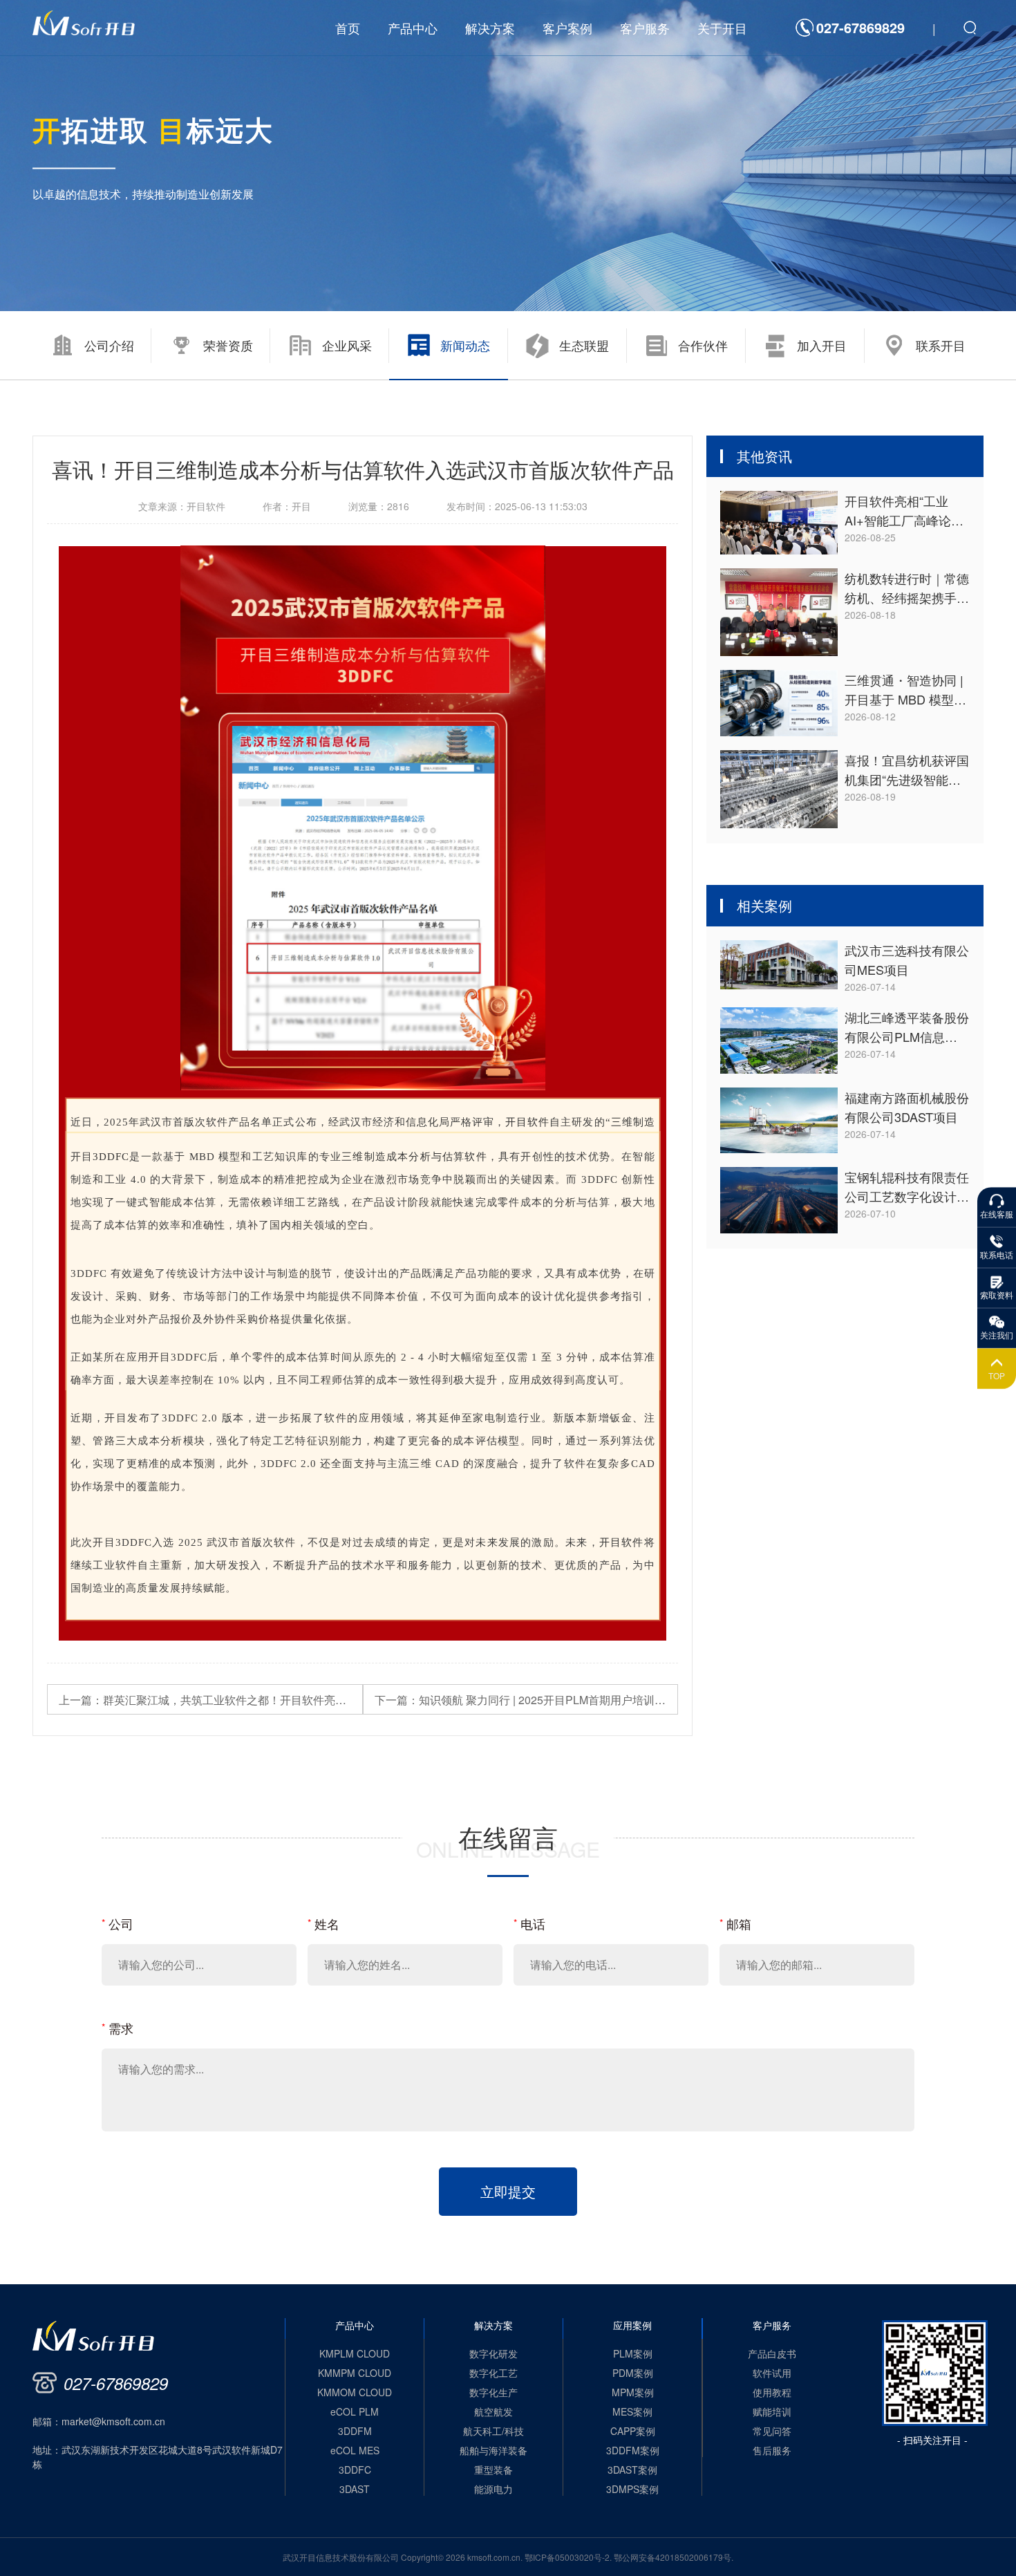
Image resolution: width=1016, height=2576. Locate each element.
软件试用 (772, 2373)
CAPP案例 (633, 2431)
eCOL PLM (355, 2411)
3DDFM (355, 2431)
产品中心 (413, 28)
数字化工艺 (493, 2373)
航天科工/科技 (493, 2431)
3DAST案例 (632, 2470)
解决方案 (490, 28)
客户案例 (567, 28)
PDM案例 (633, 2373)
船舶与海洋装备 (493, 2450)
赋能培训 (772, 2411)
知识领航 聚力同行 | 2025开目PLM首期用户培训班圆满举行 (527, 1700)
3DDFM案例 (633, 2450)
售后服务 (772, 2450)
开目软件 (527, 1122)
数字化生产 (493, 2392)
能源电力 (493, 2489)
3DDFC (111, 1157)
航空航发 (493, 2411)
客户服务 (645, 28)
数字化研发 (493, 2353)
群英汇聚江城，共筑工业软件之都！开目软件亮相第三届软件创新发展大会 (211, 1700)
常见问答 (772, 2431)
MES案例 (632, 2411)
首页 (348, 28)
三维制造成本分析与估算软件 (414, 1157)
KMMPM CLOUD (355, 2373)
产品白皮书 (772, 2353)
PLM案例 (633, 2353)
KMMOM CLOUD (355, 2392)
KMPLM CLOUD (355, 2353)
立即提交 (508, 2191)
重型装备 (493, 2470)
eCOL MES (355, 2450)
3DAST (355, 2489)
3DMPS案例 (632, 2489)
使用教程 (772, 2392)
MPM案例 (633, 2392)
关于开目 (722, 28)
